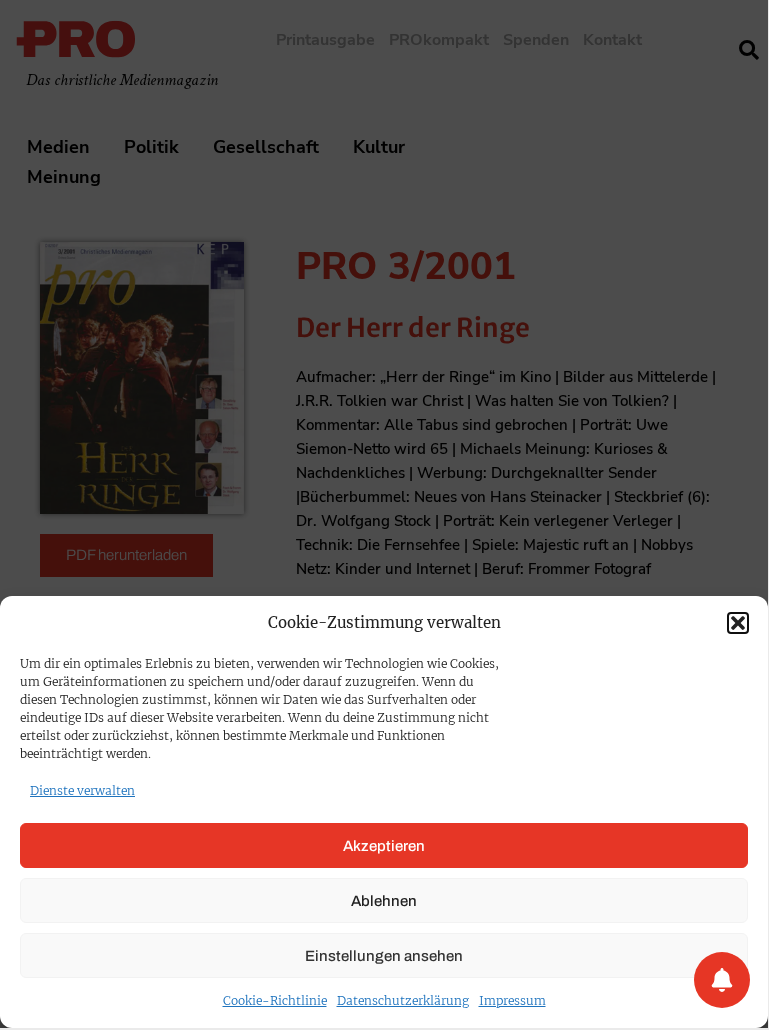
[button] (738, 623)
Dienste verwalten (82, 790)
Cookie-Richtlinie (275, 1000)
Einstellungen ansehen (384, 956)
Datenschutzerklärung (403, 1000)
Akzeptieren (384, 846)
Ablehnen (384, 901)
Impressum (512, 1000)
